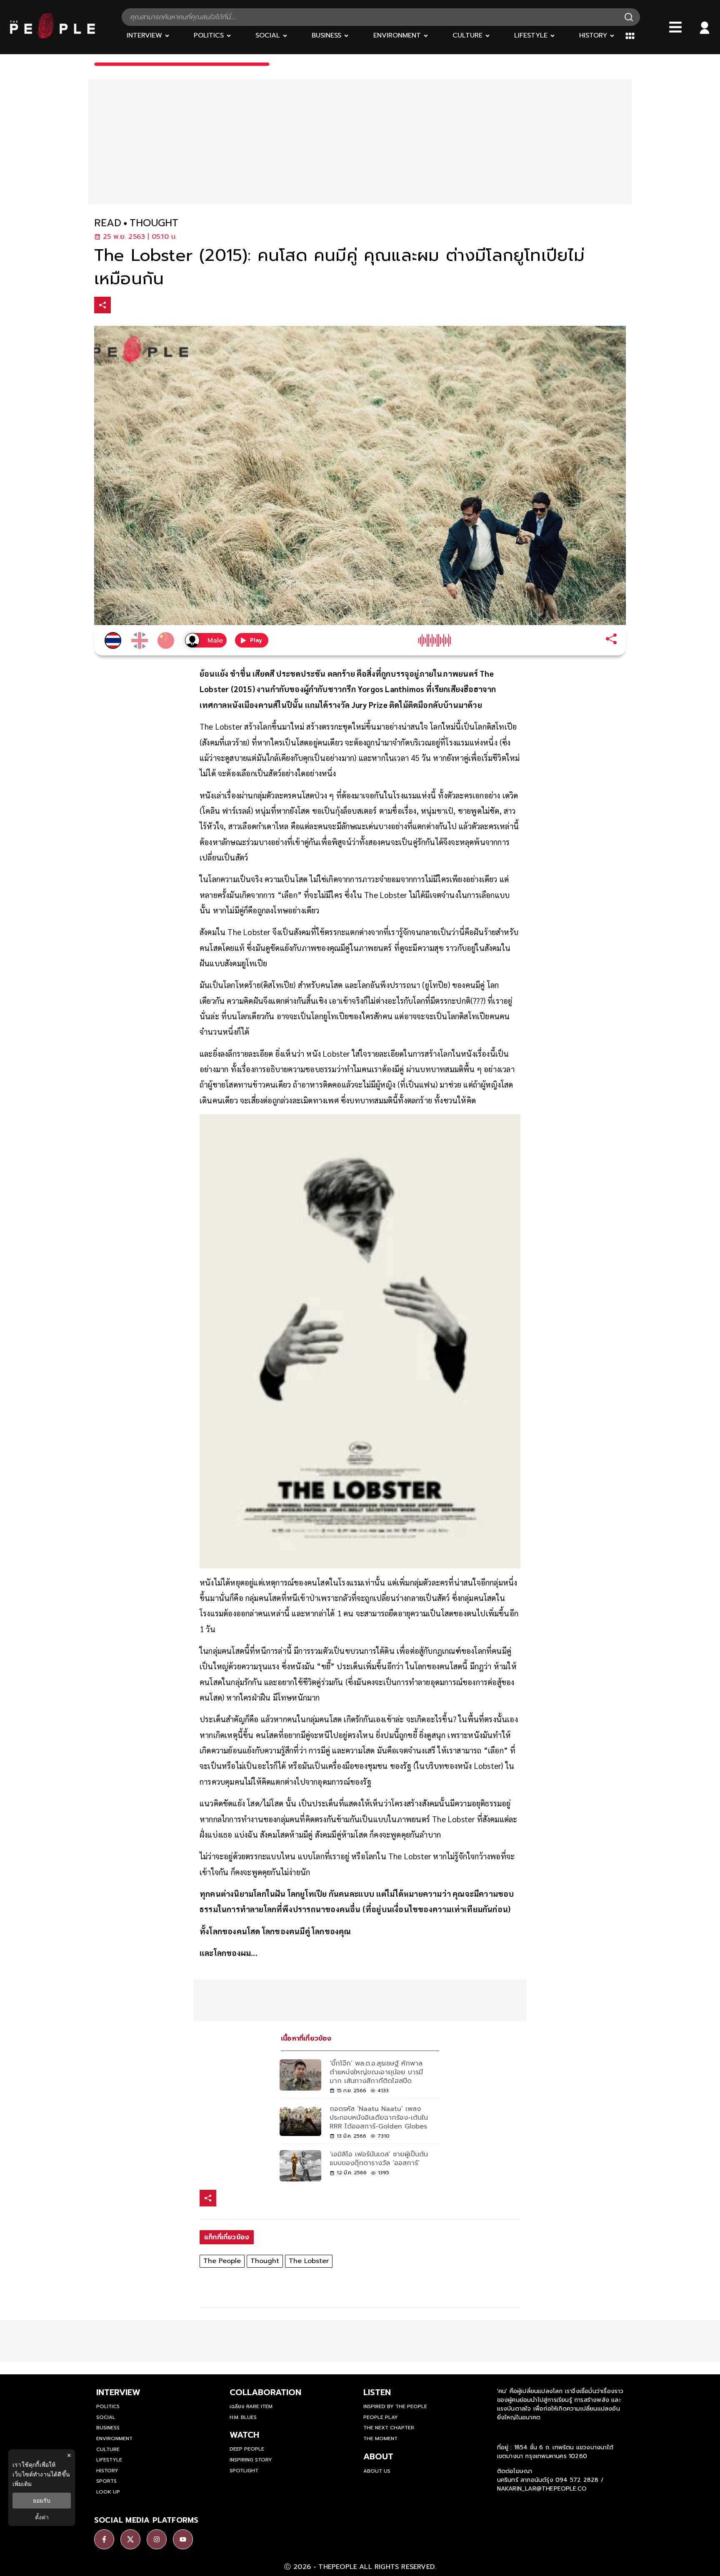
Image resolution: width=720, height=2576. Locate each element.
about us (377, 2471)
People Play (381, 2417)
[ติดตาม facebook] (104, 2539)
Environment (114, 2438)
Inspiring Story (251, 2460)
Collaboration (265, 2392)
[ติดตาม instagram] (157, 2539)
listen (377, 2392)
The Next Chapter (389, 2428)
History (107, 2471)
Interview (118, 2392)
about (378, 2456)
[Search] (629, 17)
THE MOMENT (380, 2438)
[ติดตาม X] (130, 2539)
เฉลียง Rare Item (251, 2406)
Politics (108, 2406)
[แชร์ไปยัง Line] (155, 306)
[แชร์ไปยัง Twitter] (138, 305)
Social (106, 2417)
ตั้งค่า (42, 2517)
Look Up (108, 2492)
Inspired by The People (395, 2406)
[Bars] (675, 27)
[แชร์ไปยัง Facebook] (120, 306)
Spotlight (244, 2471)
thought (154, 223)
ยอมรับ (42, 2501)
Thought (265, 2261)
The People (222, 2261)
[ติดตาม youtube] (183, 2539)
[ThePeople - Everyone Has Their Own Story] (52, 36)
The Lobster (309, 2261)
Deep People (247, 2449)
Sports (106, 2481)
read (108, 223)
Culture (108, 2449)
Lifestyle (109, 2460)
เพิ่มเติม (22, 2484)
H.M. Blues (243, 2417)
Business (108, 2428)
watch (244, 2435)
